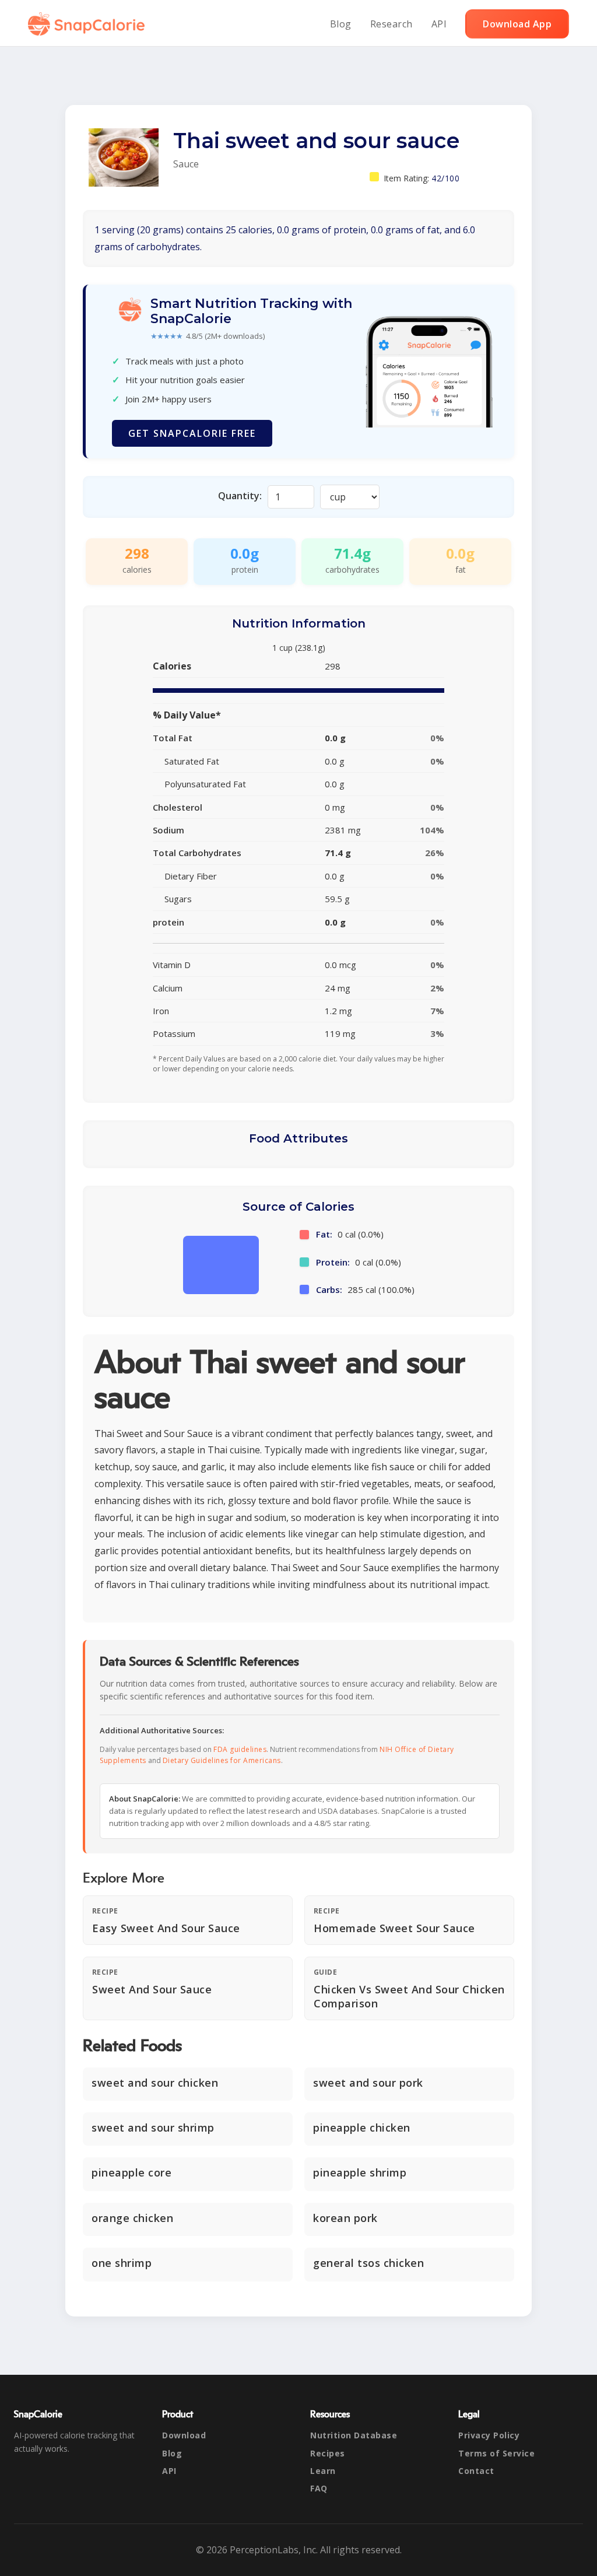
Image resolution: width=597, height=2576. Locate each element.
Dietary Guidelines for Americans (222, 1760)
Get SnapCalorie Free (192, 433)
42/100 (445, 178)
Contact (476, 2471)
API (439, 24)
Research (391, 24)
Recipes (328, 2453)
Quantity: (240, 496)
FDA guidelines (240, 1749)
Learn (323, 2471)
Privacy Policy (489, 2435)
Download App (517, 24)
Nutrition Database (354, 2435)
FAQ (319, 2488)
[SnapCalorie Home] (89, 24)
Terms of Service (496, 2453)
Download (184, 2435)
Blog (341, 24)
